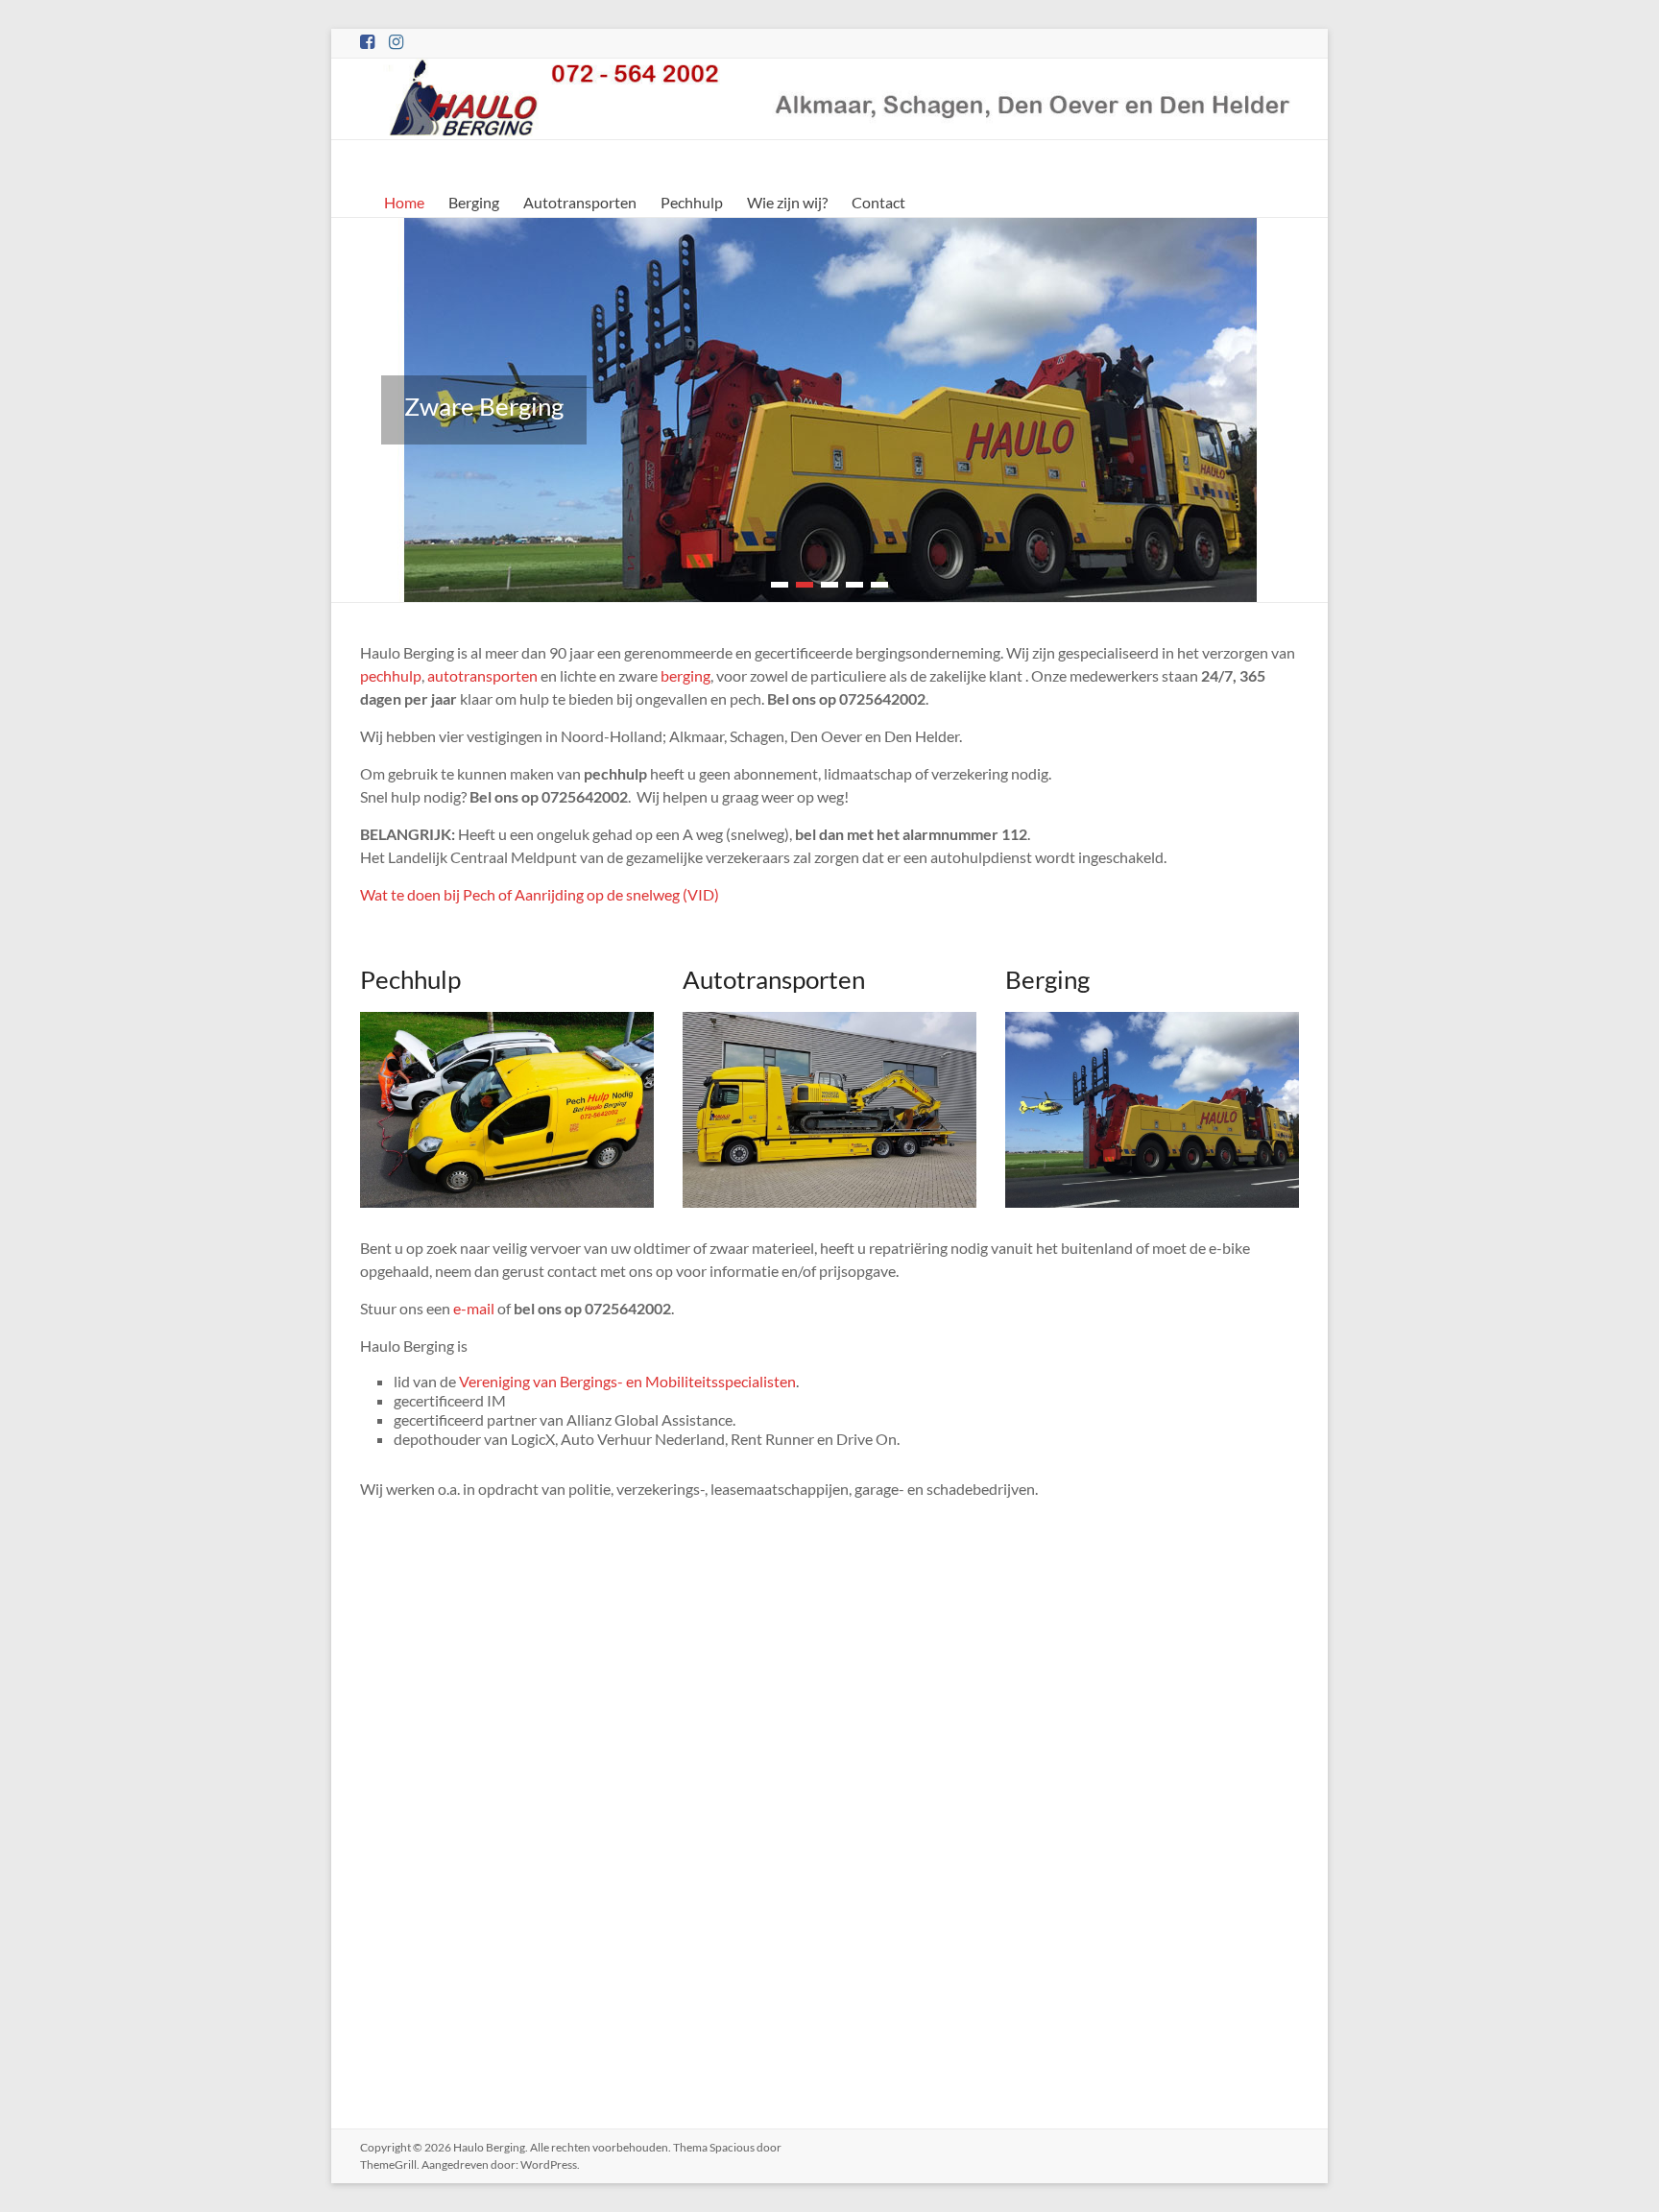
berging (685, 675)
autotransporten (482, 675)
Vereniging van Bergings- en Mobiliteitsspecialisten (627, 1381)
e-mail (474, 1308)
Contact (878, 202)
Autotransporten (580, 202)
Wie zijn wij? (787, 202)
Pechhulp (692, 202)
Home (404, 202)
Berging (474, 202)
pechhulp (391, 675)
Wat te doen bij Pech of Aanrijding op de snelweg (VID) (540, 894)
